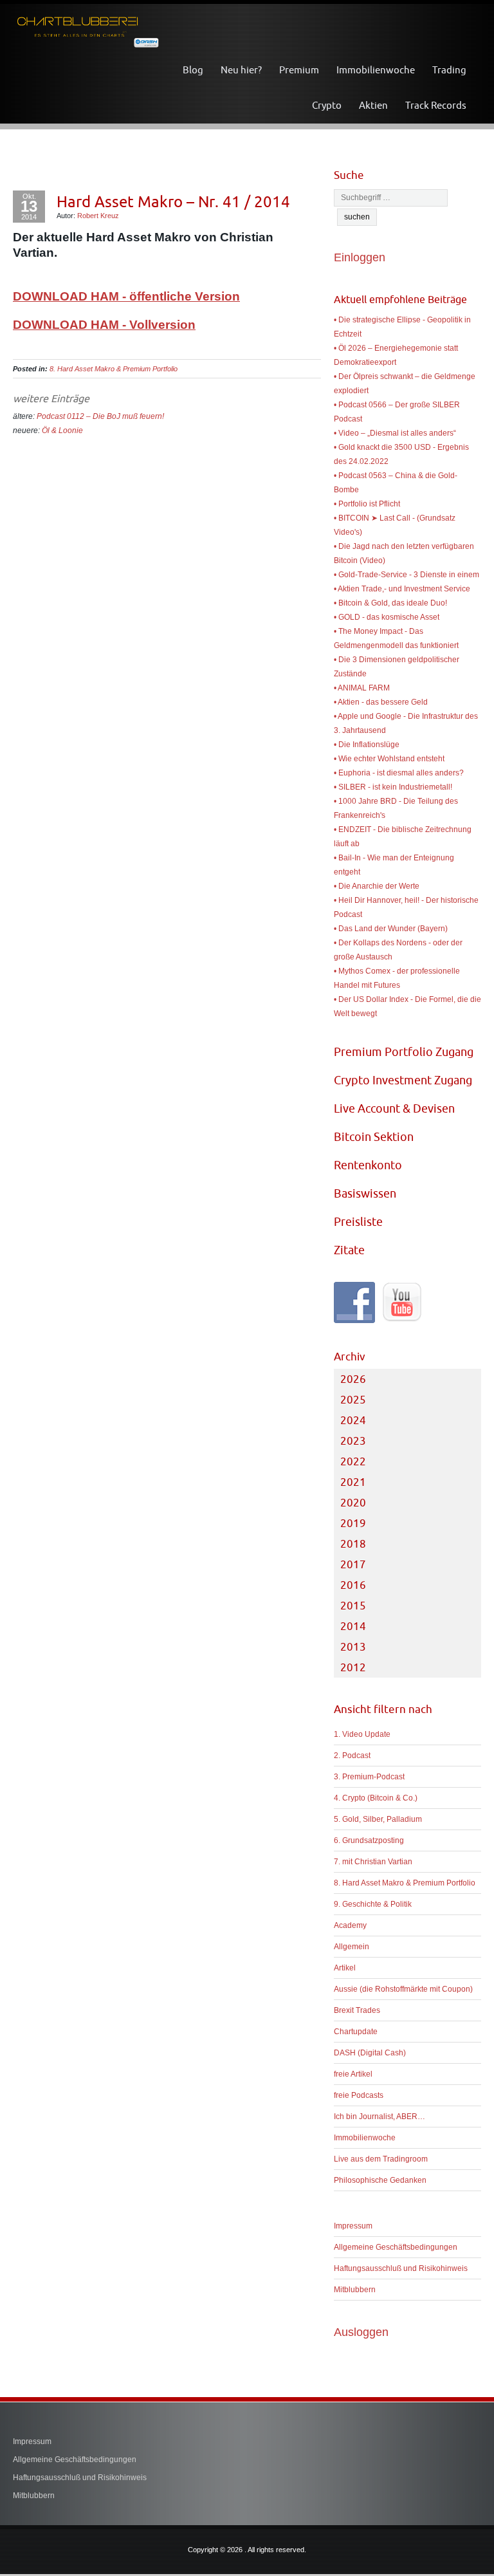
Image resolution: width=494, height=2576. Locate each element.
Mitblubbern (355, 2290)
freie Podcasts (359, 2095)
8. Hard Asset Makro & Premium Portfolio (114, 369)
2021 (353, 1482)
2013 (353, 1647)
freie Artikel (353, 2074)
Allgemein (352, 1947)
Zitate (349, 1250)
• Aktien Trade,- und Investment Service (402, 589)
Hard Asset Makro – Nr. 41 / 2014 (173, 201)
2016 (353, 1585)
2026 (353, 1379)
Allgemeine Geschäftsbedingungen (396, 2247)
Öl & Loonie (62, 431)
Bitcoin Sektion (374, 1137)
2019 (353, 1523)
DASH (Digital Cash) (370, 2053)
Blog (193, 70)
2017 (353, 1564)
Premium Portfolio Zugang (404, 1052)
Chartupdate (356, 2032)
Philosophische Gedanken (380, 2180)
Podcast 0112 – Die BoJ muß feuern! (100, 416)
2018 (353, 1544)
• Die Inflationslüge (367, 745)
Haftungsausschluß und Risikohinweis (401, 2268)
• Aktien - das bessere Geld (381, 702)
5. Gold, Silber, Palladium (378, 1819)
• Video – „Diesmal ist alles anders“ (395, 433)
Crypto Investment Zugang (403, 1080)
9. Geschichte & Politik (373, 1904)
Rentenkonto (368, 1165)
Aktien (373, 105)
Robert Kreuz (98, 216)
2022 (353, 1461)
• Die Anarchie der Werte (377, 886)
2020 (353, 1503)
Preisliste (358, 1222)
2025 (353, 1400)
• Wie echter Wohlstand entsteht (389, 759)
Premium (299, 70)
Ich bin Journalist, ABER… (380, 2117)
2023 (353, 1441)
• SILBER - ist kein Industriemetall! (393, 787)
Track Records (436, 105)
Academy (350, 1925)
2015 (353, 1606)
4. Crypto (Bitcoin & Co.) (376, 1798)
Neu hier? (241, 70)
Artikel (345, 1968)
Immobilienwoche (376, 70)
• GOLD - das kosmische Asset (387, 617)
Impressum (353, 2226)
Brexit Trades (357, 2010)
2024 (353, 1420)
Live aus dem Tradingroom (381, 2159)
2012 (353, 1667)
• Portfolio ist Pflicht (367, 504)
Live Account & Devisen (394, 1108)
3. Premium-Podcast (369, 1777)
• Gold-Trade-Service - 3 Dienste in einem (407, 575)
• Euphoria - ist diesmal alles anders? (399, 773)
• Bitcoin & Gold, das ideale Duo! (390, 603)
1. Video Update (362, 1734)
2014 (353, 1626)
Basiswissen (365, 1193)
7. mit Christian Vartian (373, 1862)
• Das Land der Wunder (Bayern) (391, 929)
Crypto (327, 105)
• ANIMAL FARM (362, 688)
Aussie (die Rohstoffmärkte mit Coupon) (403, 1989)
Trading (449, 70)
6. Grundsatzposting (369, 1840)
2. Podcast (352, 1756)
